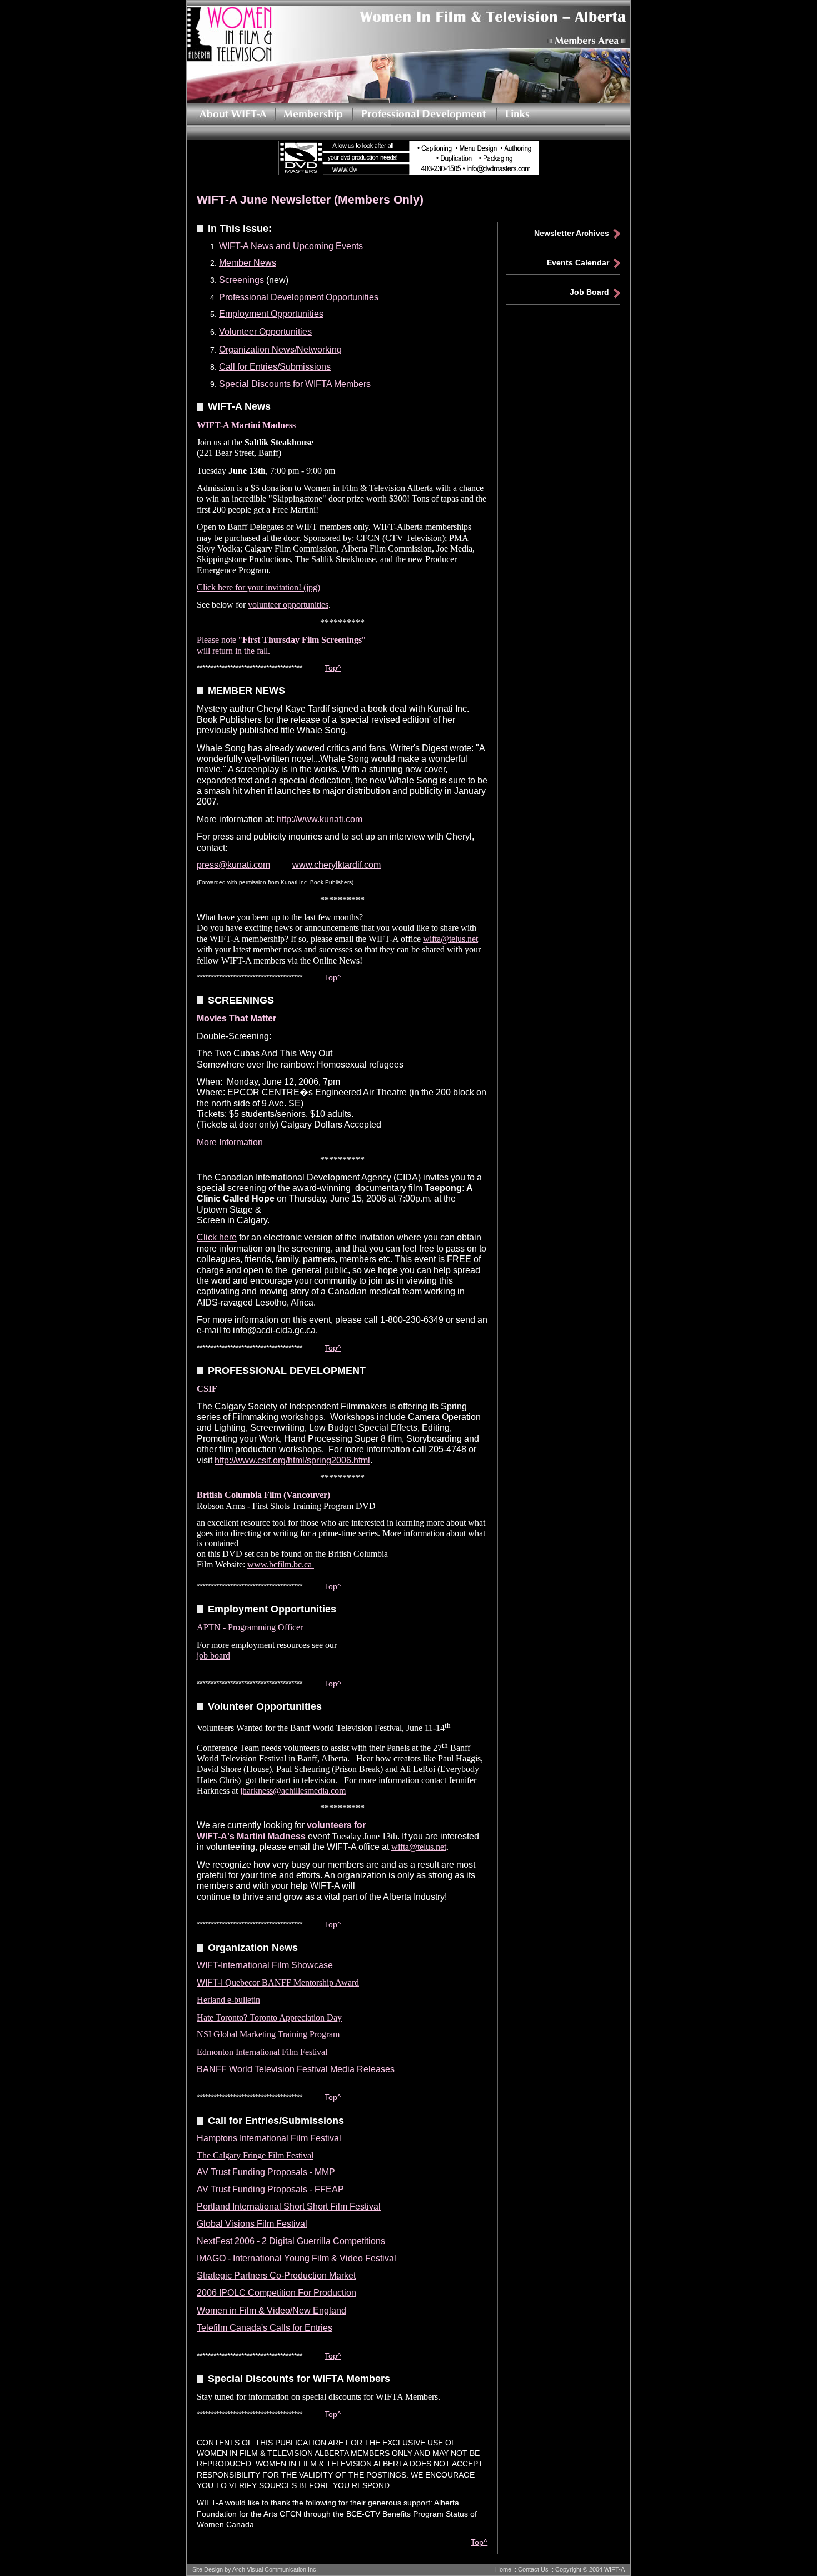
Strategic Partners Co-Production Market (276, 2275)
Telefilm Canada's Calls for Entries (265, 2328)
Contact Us (533, 2569)
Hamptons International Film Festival (269, 2138)
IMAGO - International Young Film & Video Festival (297, 2258)
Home (503, 2569)
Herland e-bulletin (228, 2000)
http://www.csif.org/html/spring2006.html (292, 1460)
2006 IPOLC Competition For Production (277, 2293)
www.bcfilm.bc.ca (281, 1564)
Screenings (241, 280)
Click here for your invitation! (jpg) (258, 587)
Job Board (589, 292)
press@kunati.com (233, 865)
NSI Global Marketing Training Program (268, 2034)
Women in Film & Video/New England (271, 2311)
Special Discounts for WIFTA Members (295, 384)
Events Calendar (578, 262)
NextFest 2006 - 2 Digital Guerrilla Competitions (291, 2241)
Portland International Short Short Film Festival (289, 2207)
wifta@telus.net (450, 939)
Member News (248, 263)
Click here (217, 1237)
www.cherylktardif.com (337, 865)
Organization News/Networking (280, 349)
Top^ (333, 668)
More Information (230, 1142)
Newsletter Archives (572, 233)
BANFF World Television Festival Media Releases (296, 2069)
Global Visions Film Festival (252, 2224)
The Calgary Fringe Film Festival (255, 2155)
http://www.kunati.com (320, 819)
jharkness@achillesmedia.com (293, 1791)
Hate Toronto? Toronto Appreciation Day (269, 2017)
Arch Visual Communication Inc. (275, 2569)
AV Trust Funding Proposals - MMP (266, 2172)
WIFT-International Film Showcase (265, 1965)
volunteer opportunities (288, 605)
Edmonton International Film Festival (262, 2052)
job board (213, 1656)
